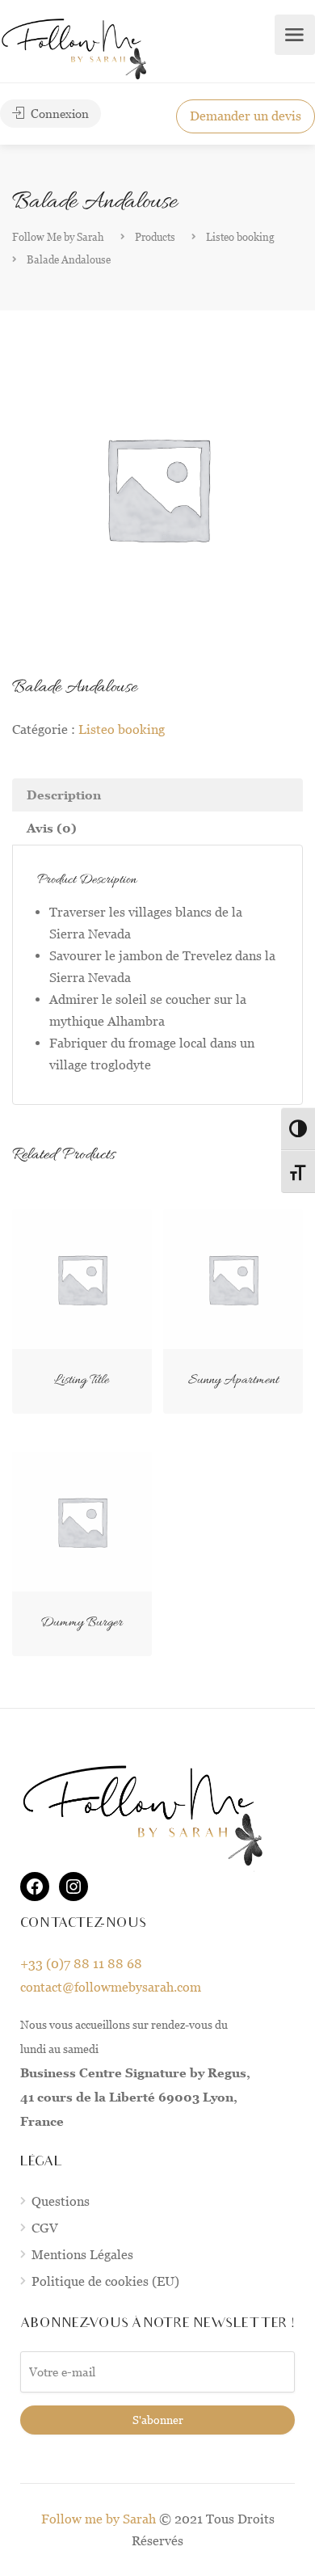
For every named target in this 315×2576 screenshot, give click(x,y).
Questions (61, 2201)
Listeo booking (122, 729)
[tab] (157, 795)
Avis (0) (52, 828)
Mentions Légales (82, 2255)
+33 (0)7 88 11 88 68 (81, 1964)
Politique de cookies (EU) (105, 2281)
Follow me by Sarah (99, 2519)
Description (64, 795)
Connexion (58, 114)
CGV (45, 2228)
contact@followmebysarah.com (111, 1987)
